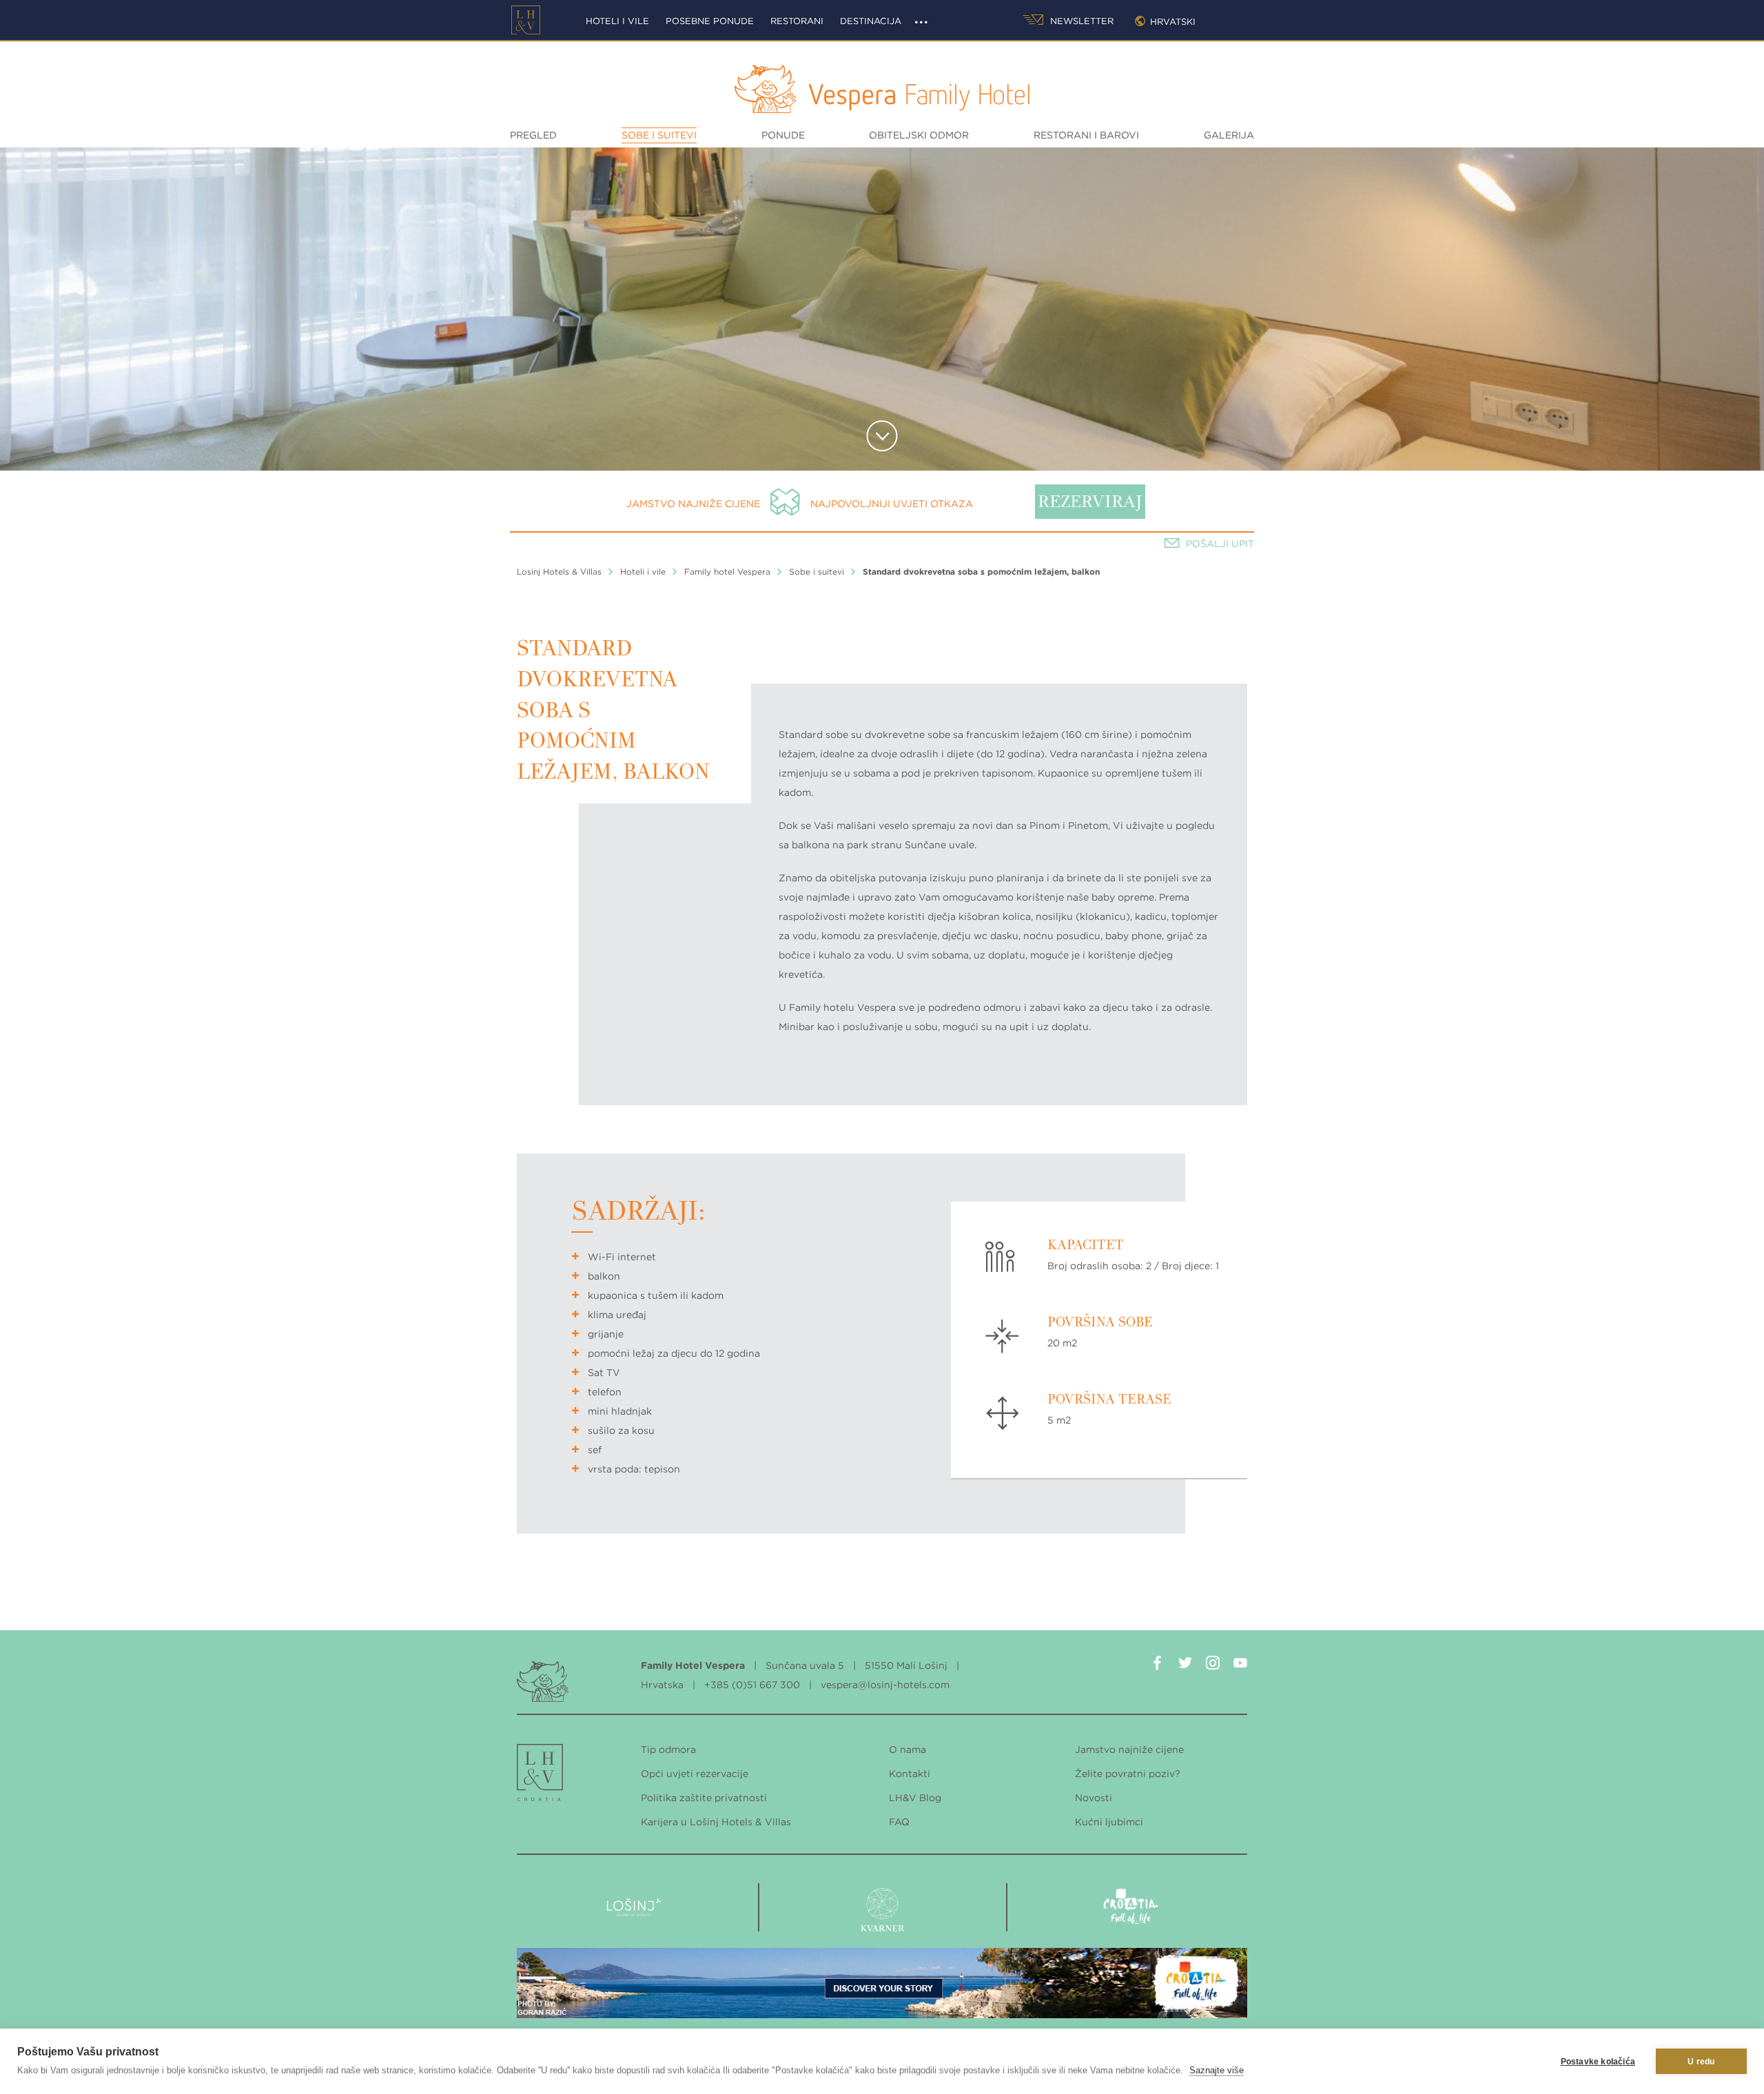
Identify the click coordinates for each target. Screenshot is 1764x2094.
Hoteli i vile (617, 21)
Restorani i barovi (1086, 135)
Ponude (783, 135)
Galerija (1229, 135)
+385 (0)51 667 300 (752, 1685)
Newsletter (1080, 21)
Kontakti (910, 1774)
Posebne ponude (710, 21)
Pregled (533, 135)
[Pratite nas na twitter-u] (1185, 1665)
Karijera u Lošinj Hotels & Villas (716, 1822)
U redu (1701, 2062)
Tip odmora (668, 1749)
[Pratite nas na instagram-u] (1213, 1665)
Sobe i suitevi (659, 135)
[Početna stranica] (526, 20)
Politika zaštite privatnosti (704, 1798)
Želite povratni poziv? (1128, 1774)
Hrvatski (1173, 22)
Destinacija (871, 21)
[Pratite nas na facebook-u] (1158, 1665)
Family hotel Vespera (727, 572)
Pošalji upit (1220, 544)
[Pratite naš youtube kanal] (1240, 1665)
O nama (907, 1749)
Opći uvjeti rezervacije (695, 1774)
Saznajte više (1217, 2070)
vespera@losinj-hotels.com (885, 1685)
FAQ (899, 1822)
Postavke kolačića (1598, 2062)
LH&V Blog (915, 1798)
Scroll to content (882, 436)
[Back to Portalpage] (541, 1776)
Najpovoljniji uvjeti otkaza (892, 504)
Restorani (797, 21)
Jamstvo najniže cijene (693, 504)
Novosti (1094, 1798)
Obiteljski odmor (919, 135)
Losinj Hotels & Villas (559, 572)
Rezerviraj (1090, 503)
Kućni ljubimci (1109, 1822)
